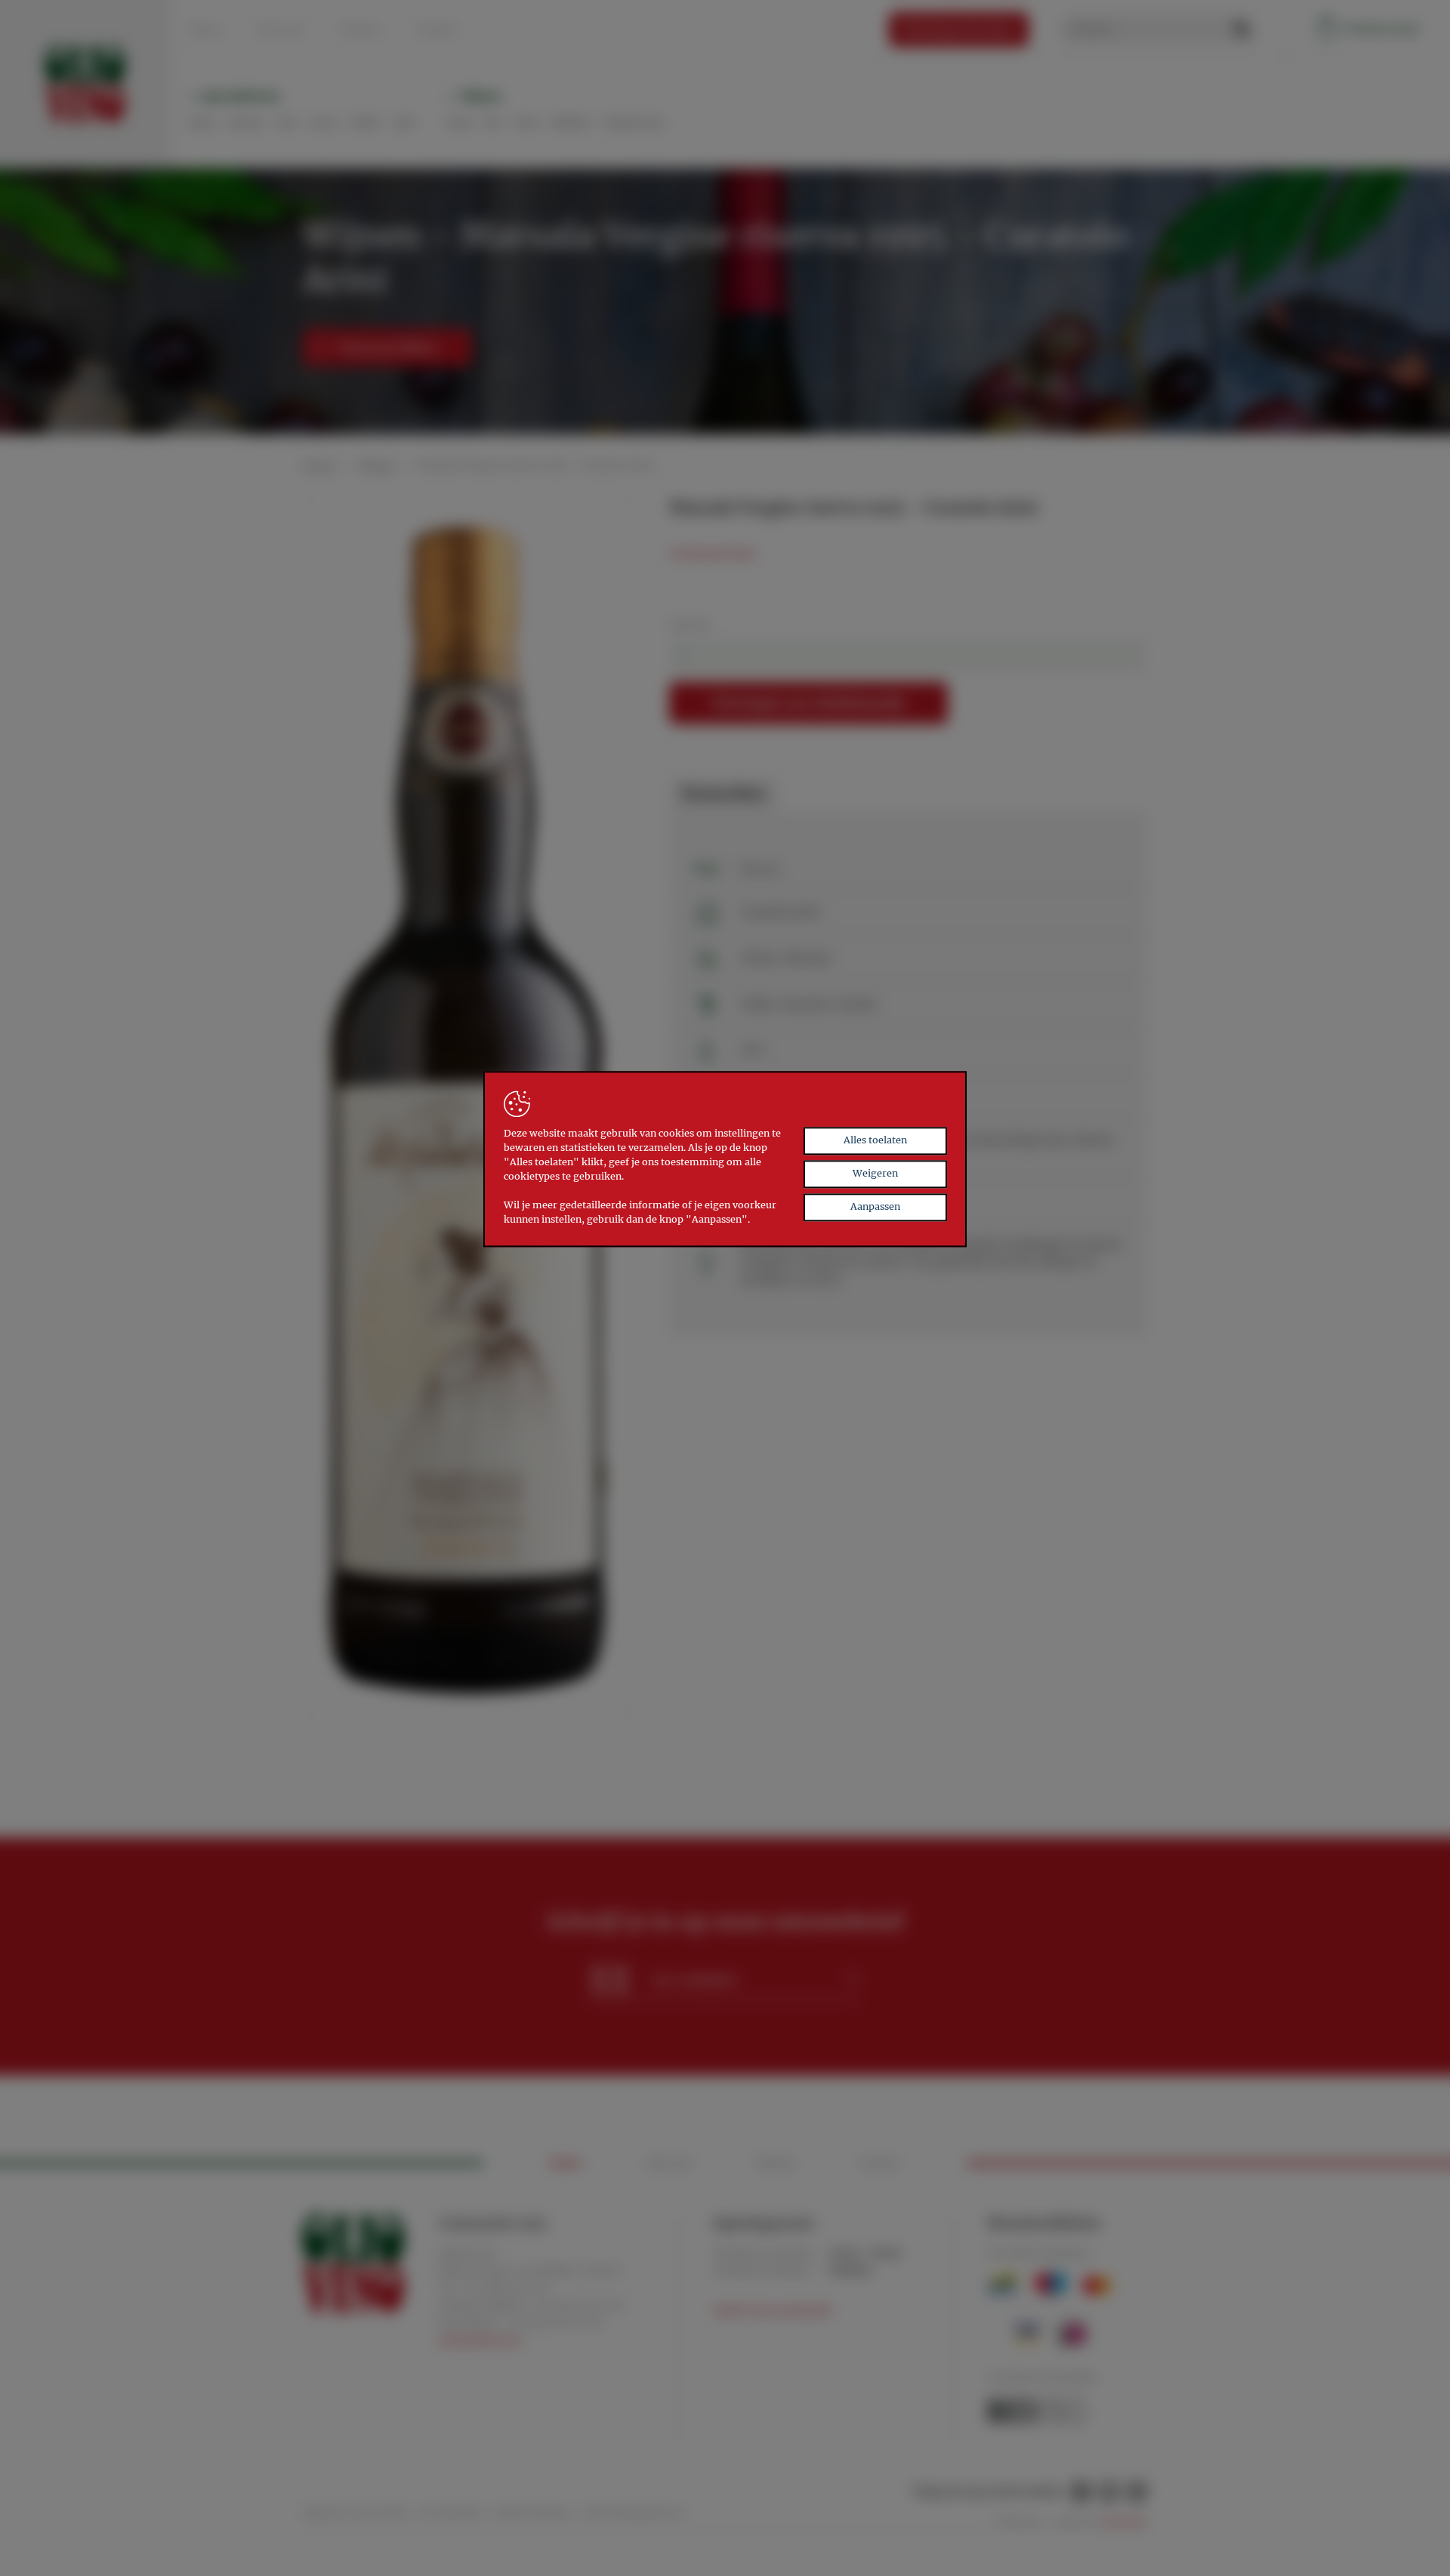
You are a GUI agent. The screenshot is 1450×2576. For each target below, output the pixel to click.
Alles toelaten (875, 1141)
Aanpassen (875, 1207)
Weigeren (875, 1174)
